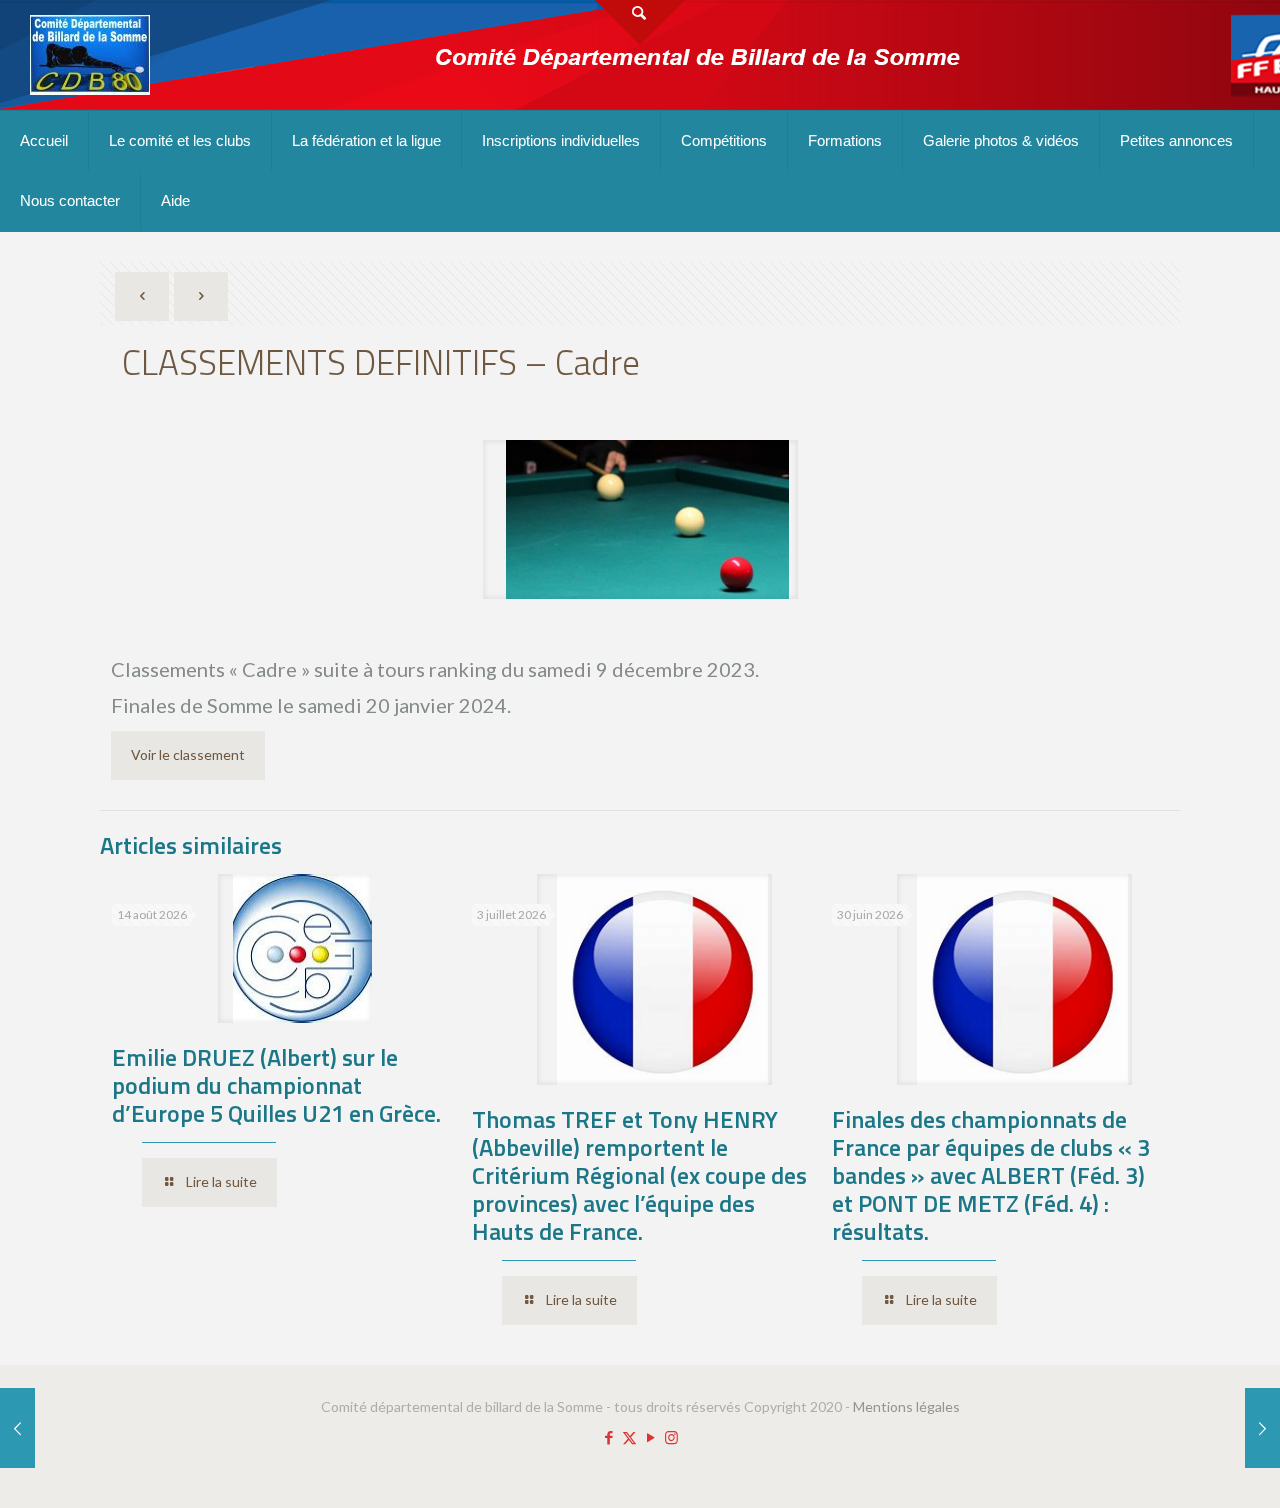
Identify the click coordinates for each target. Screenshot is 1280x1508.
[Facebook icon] (608, 1437)
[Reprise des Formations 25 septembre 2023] (17, 1428)
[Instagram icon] (671, 1437)
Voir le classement (188, 754)
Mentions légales (906, 1406)
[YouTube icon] (650, 1437)
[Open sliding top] (640, 22)
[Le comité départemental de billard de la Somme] (90, 55)
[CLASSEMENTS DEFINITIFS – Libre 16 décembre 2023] (1262, 1428)
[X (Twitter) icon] (629, 1437)
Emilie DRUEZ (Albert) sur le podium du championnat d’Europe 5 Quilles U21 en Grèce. (276, 1085)
